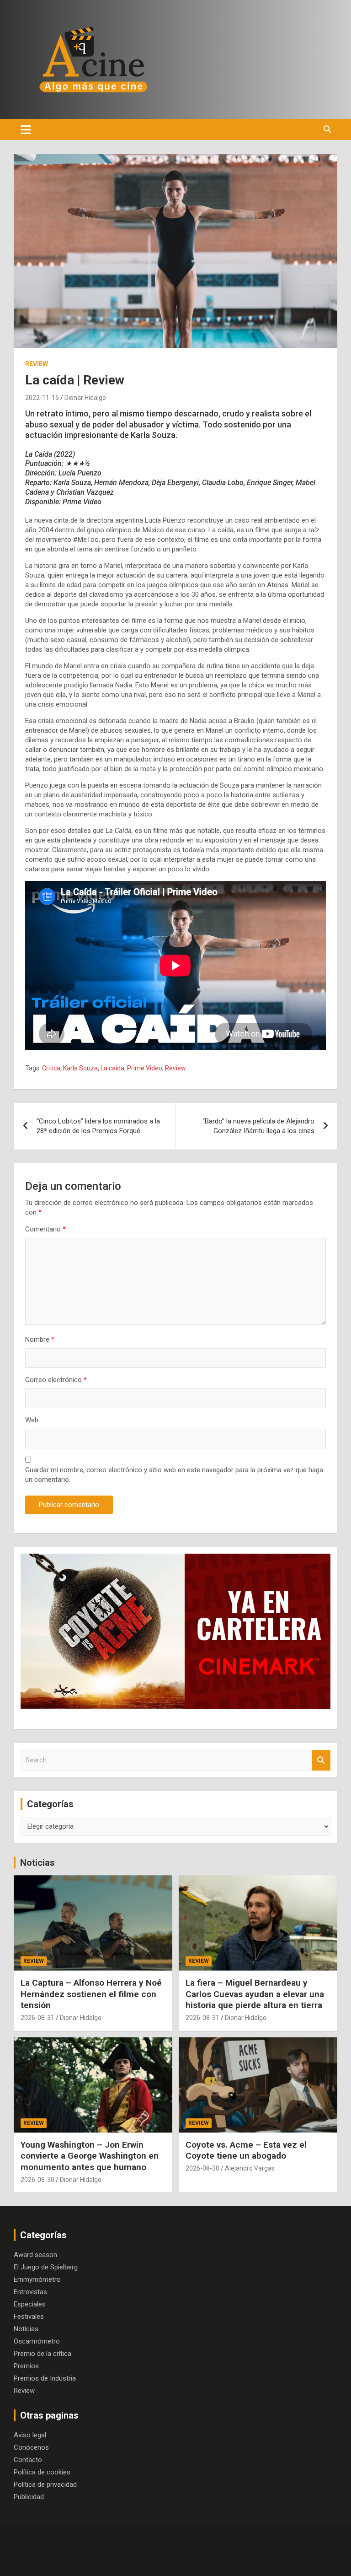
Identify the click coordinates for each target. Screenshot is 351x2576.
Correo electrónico (56, 1380)
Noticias (37, 1863)
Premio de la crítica (43, 2354)
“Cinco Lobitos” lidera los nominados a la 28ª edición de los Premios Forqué (98, 1126)
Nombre (40, 1339)
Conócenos (31, 2447)
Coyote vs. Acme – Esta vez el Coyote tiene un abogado (246, 2150)
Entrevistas (30, 2292)
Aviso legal (30, 2435)
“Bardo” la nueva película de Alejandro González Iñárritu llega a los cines (258, 1126)
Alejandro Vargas (250, 2168)
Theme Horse (197, 2560)
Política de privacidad (45, 2484)
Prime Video (145, 1068)
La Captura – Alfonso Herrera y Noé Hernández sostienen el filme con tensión (91, 1994)
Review (37, 364)
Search (321, 1760)
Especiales (30, 2304)
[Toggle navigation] (26, 130)
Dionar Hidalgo (85, 398)
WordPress (306, 2560)
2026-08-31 (37, 2018)
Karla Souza (80, 1068)
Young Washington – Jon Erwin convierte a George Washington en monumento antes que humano (90, 2156)
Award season (35, 2255)
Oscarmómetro (37, 2341)
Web (32, 1420)
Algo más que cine (107, 2560)
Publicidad (29, 2497)
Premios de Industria (45, 2378)
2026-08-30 (37, 2180)
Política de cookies (42, 2472)
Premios (26, 2366)
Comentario (45, 1229)
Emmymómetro (37, 2279)
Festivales (29, 2317)
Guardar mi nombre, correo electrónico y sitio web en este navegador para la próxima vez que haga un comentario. (174, 1475)
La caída (112, 1068)
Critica (51, 1068)
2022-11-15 (42, 398)
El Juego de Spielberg (46, 2267)
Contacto (28, 2460)
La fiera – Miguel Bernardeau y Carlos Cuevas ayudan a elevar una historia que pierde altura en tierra (255, 1994)
